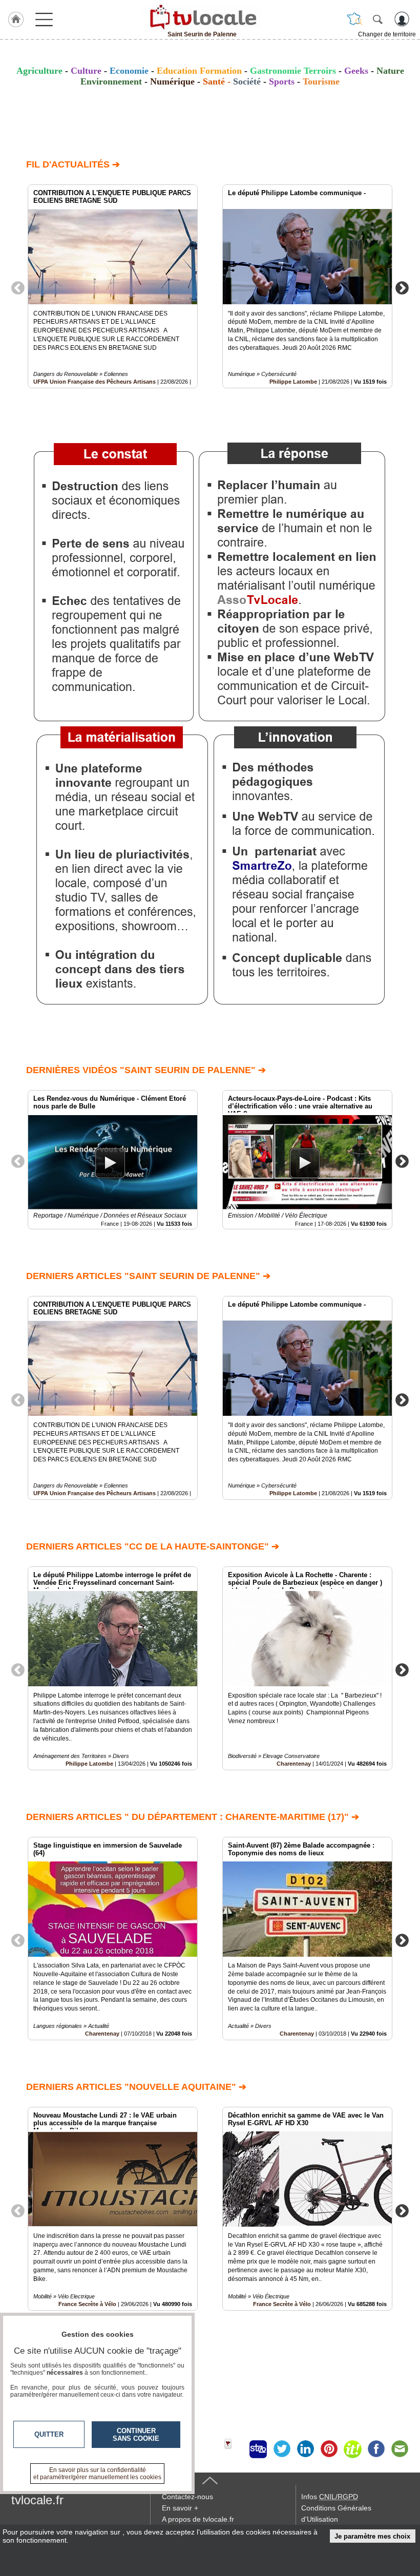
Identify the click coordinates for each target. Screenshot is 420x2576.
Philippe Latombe (293, 382)
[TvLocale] (202, 17)
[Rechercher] (377, 19)
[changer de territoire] (354, 19)
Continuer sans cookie (136, 2435)
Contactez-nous (187, 2497)
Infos (330, 2497)
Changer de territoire (387, 34)
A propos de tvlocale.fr (198, 2519)
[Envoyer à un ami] (400, 2449)
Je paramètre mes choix (372, 2536)
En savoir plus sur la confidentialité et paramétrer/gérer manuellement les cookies (97, 2474)
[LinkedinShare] (305, 2449)
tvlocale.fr (37, 2500)
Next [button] (402, 287)
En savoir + (180, 2508)
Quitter (49, 2434)
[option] (113, 286)
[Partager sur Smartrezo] (258, 2449)
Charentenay (294, 1764)
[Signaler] (235, 2449)
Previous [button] (18, 287)
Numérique (172, 81)
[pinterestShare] (329, 2449)
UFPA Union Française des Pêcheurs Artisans (94, 382)
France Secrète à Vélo (282, 2304)
